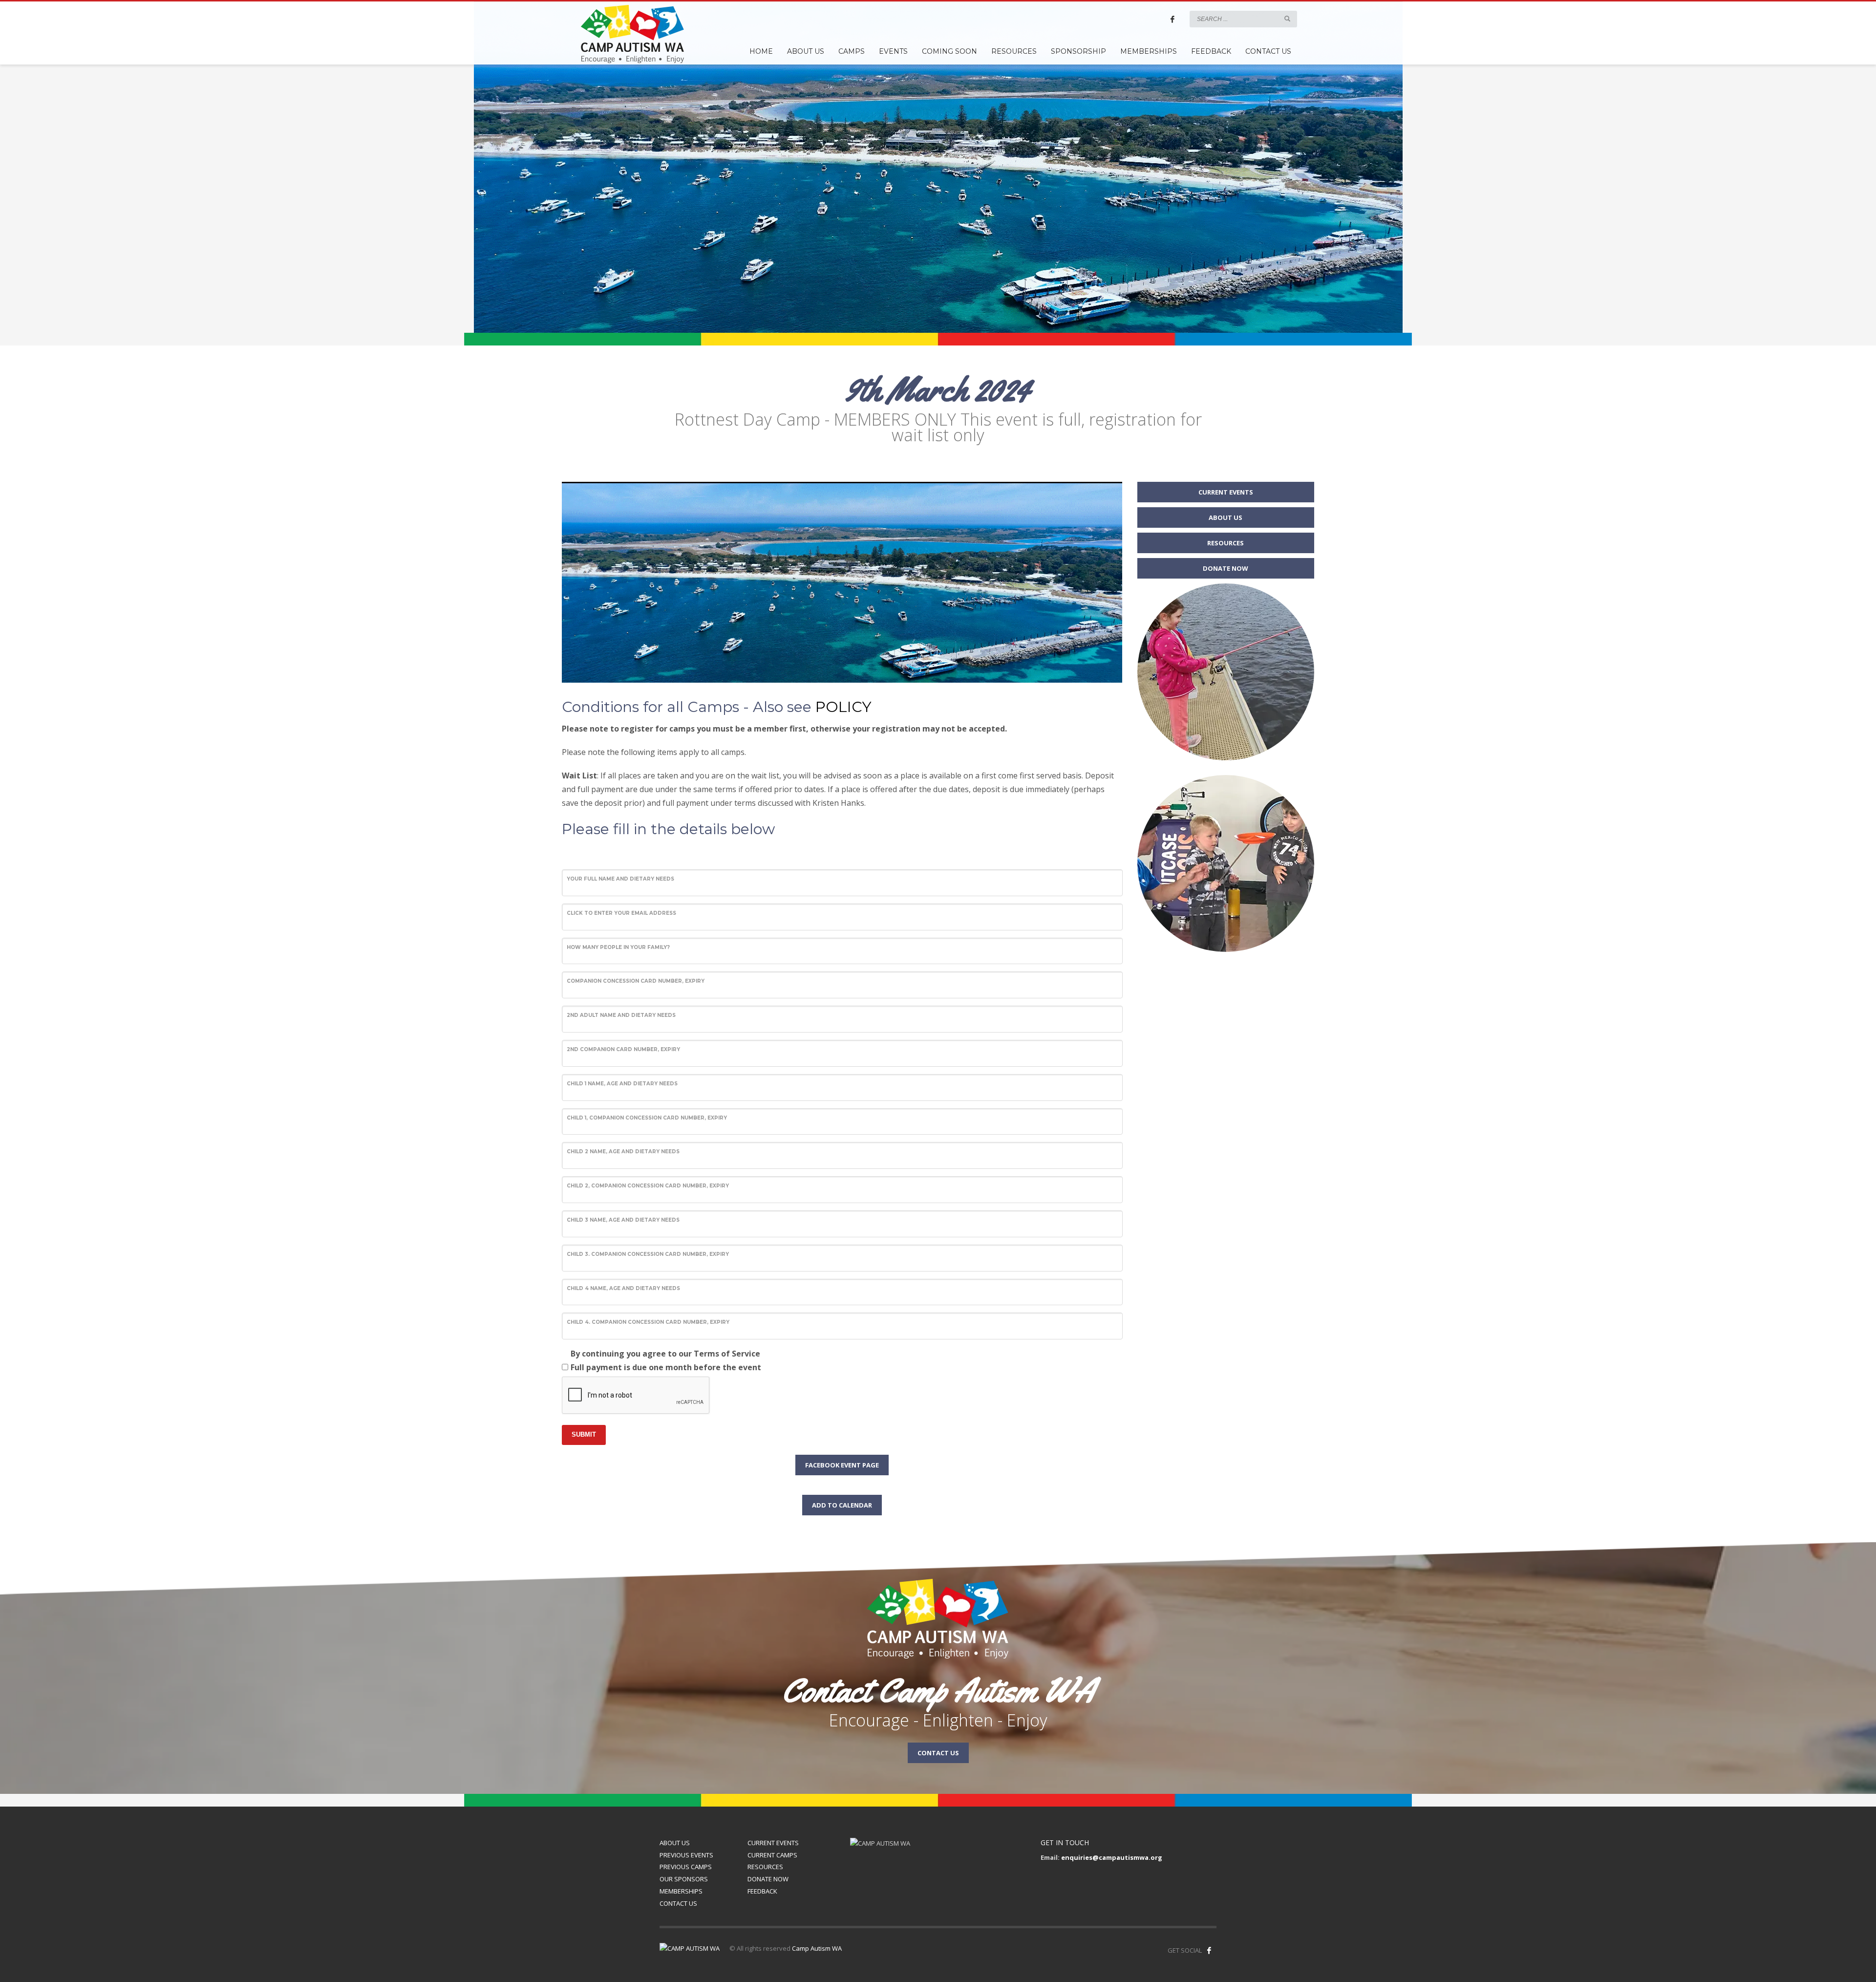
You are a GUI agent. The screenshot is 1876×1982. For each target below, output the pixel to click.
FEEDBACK (762, 1891)
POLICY (843, 707)
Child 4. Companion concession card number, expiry (648, 1322)
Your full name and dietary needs (620, 879)
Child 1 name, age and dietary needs (622, 1084)
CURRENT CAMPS (772, 1855)
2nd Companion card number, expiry (623, 1049)
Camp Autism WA (817, 1948)
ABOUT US (675, 1843)
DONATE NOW (768, 1879)
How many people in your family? (618, 947)
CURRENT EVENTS (773, 1843)
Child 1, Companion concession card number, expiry (647, 1118)
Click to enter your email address (621, 913)
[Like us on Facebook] (1209, 1950)
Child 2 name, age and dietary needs (623, 1152)
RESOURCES (765, 1867)
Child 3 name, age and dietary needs (623, 1220)
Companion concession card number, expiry (636, 981)
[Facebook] (1172, 19)
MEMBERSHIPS (681, 1891)
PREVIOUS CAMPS (686, 1867)
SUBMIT (584, 1434)
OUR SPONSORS (684, 1879)
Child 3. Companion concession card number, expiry (648, 1254)
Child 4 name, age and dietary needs (623, 1288)
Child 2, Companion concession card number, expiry (648, 1186)
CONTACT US (678, 1903)
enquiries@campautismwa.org (1112, 1857)
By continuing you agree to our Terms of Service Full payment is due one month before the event (666, 1360)
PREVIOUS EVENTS (686, 1855)
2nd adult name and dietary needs (621, 1015)
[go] (1287, 19)
